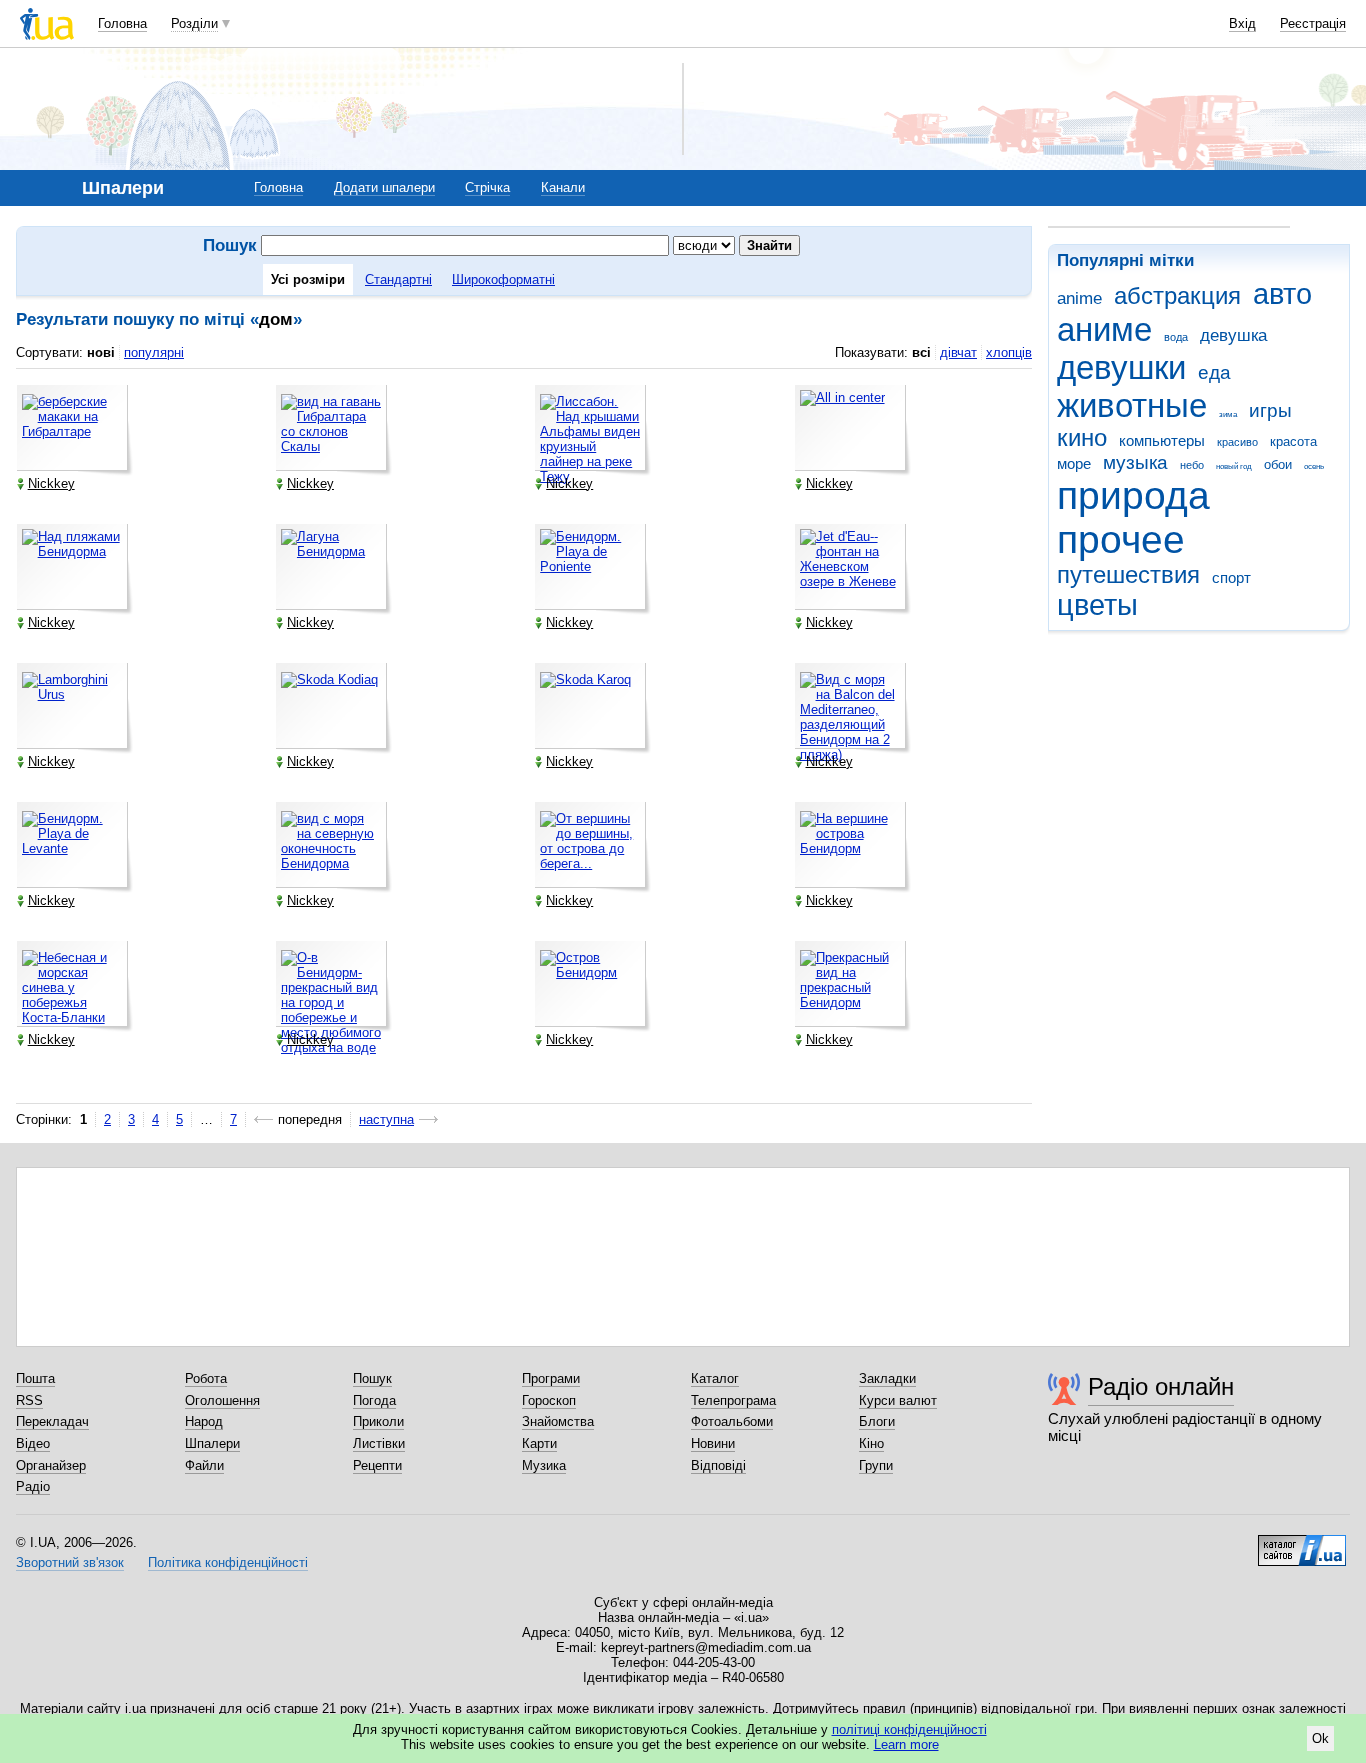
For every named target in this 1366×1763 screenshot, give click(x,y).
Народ (204, 1421)
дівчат (958, 352)
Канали (563, 187)
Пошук (372, 1378)
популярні (154, 352)
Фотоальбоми (732, 1421)
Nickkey (51, 483)
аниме (1104, 329)
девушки (1121, 367)
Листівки (379, 1443)
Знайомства (558, 1421)
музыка (1135, 462)
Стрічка (487, 187)
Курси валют (898, 1400)
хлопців (1009, 352)
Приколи (378, 1421)
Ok (1320, 1738)
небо (1192, 465)
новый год (1234, 466)
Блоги (877, 1421)
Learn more (906, 1744)
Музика (544, 1465)
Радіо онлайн (1161, 1386)
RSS (29, 1400)
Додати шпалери (384, 187)
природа (1133, 495)
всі (921, 352)
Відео (33, 1443)
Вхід (1242, 23)
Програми (551, 1378)
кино (1082, 438)
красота (1293, 441)
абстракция (1177, 296)
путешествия (1128, 575)
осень (1314, 466)
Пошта (35, 1378)
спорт (1231, 577)
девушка (1233, 335)
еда (1214, 372)
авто (1282, 294)
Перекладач (52, 1421)
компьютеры (1162, 440)
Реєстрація (1313, 23)
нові (101, 352)
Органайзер (51, 1465)
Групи (876, 1465)
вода (1176, 337)
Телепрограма (733, 1400)
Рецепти (377, 1465)
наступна (386, 1119)
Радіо (33, 1486)
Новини (713, 1443)
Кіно (871, 1443)
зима (1228, 414)
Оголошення (222, 1400)
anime (1079, 298)
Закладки (887, 1378)
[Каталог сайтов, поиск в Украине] (1302, 1543)
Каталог (715, 1378)
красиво (1237, 442)
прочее (1121, 539)
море (1074, 463)
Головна (122, 23)
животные (1132, 405)
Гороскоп (549, 1400)
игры (1270, 410)
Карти (539, 1443)
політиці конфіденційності (909, 1729)
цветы (1097, 605)
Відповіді (718, 1465)
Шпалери (212, 1443)
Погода (374, 1400)
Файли (204, 1465)
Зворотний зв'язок (70, 1562)
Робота (206, 1378)
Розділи (194, 23)
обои (1278, 464)
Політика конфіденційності (228, 1562)
